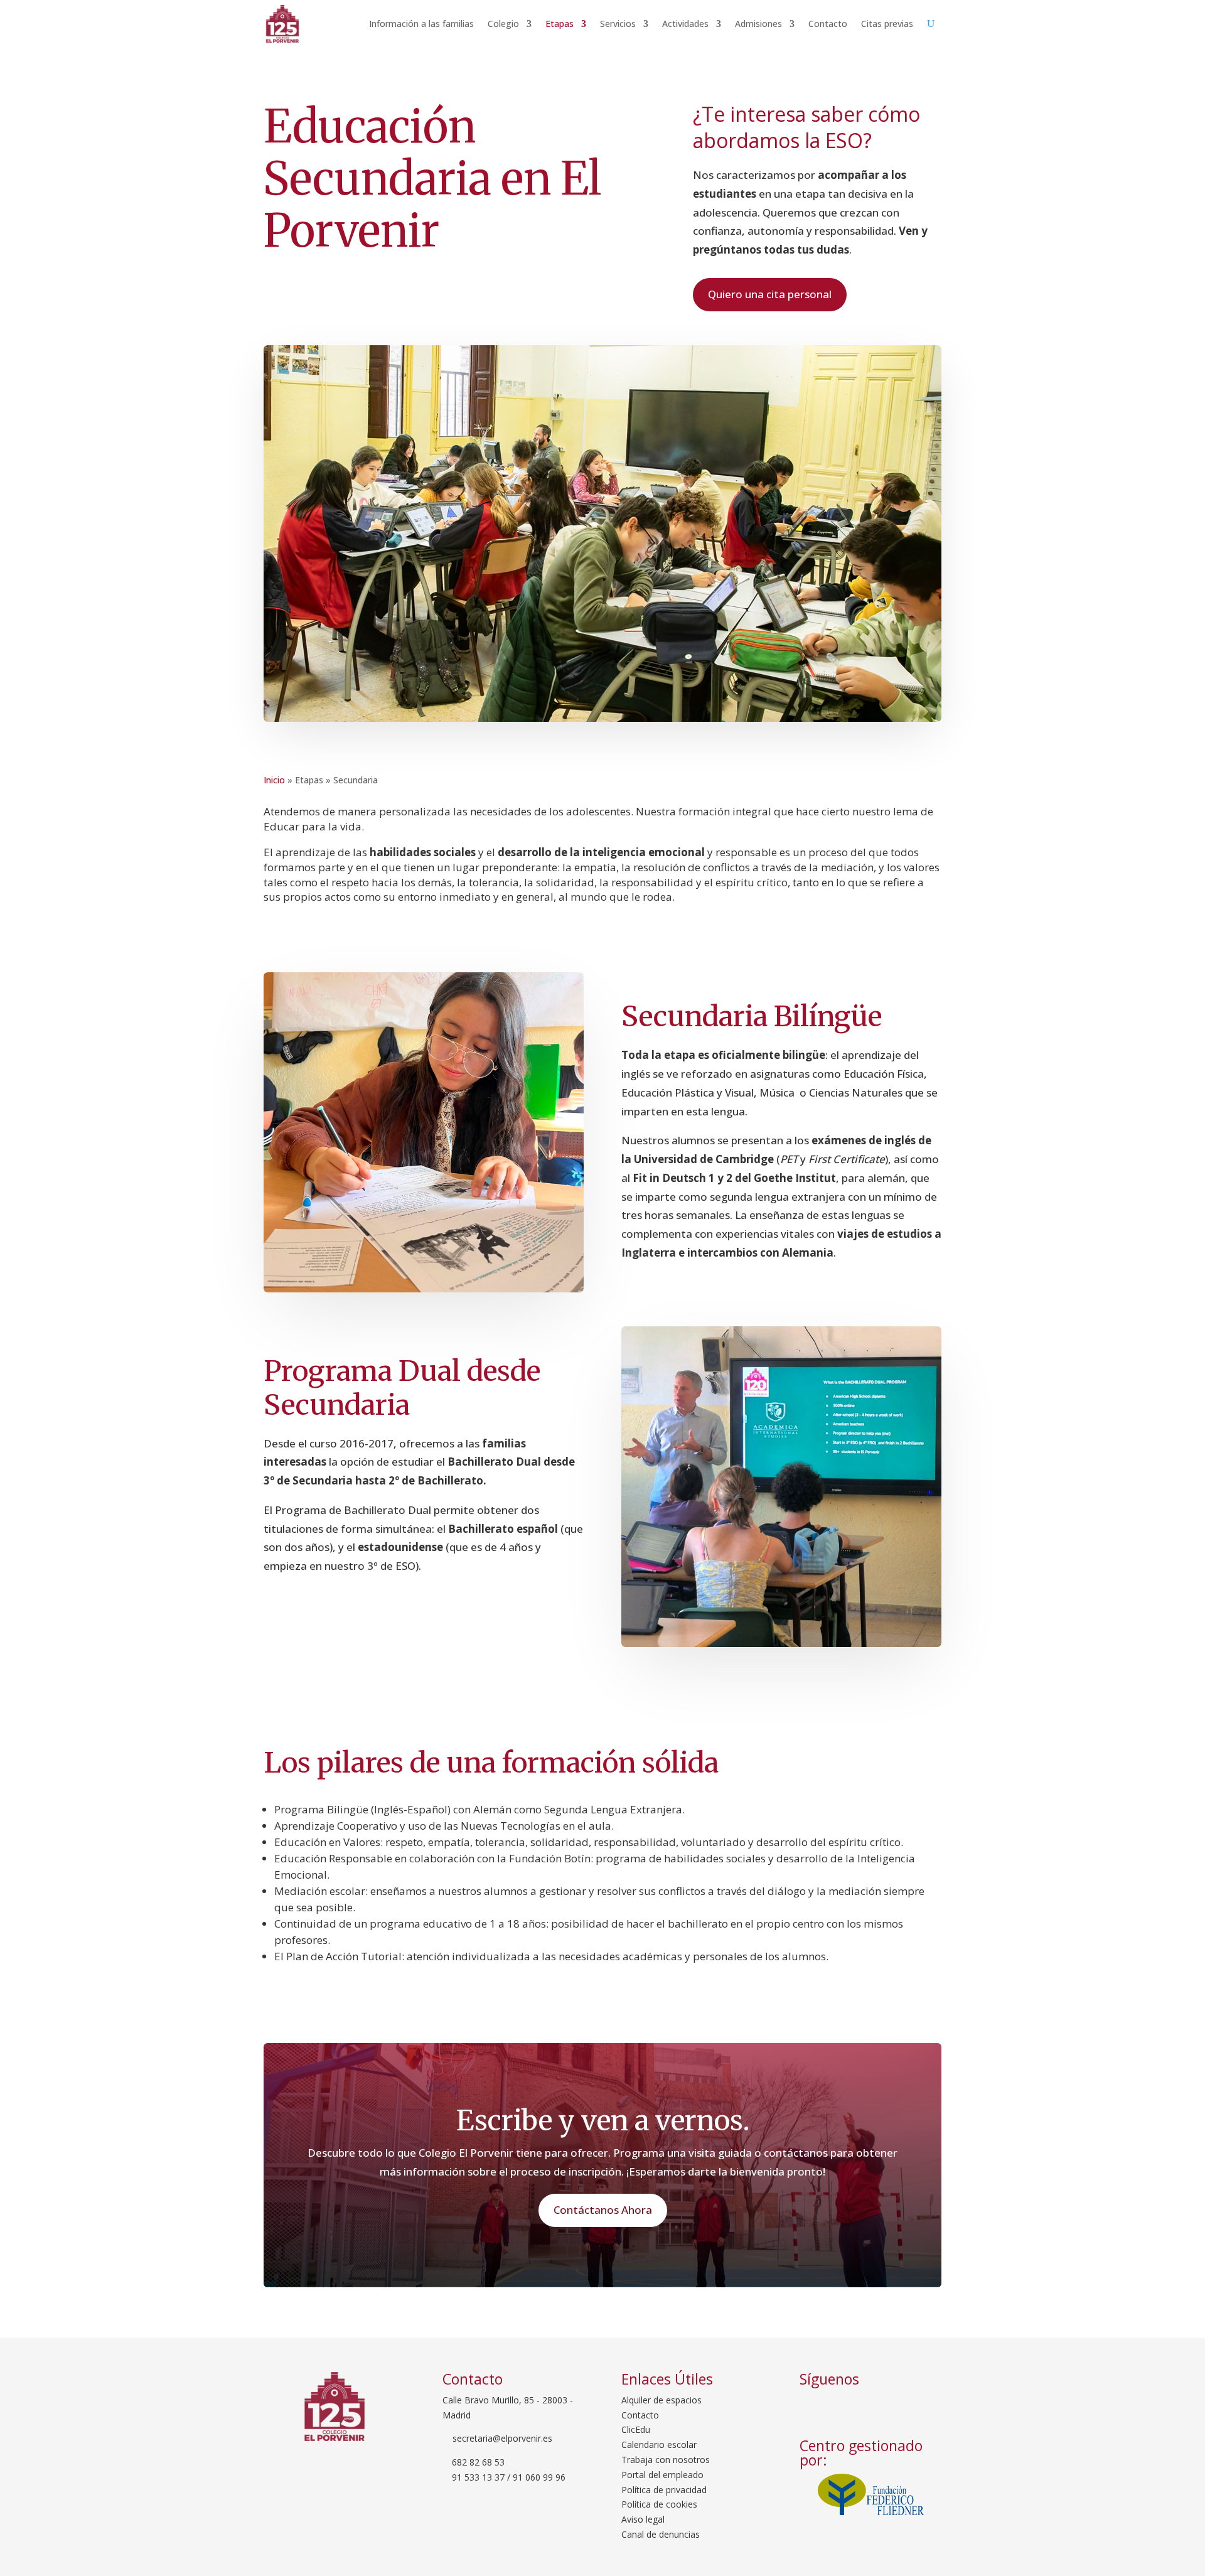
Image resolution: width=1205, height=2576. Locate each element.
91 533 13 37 (478, 2477)
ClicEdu (636, 2429)
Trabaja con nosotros (666, 2460)
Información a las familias (421, 24)
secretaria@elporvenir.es (501, 2438)
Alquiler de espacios (661, 2400)
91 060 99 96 (539, 2477)
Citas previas (887, 24)
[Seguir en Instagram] (850, 2407)
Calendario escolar (659, 2445)
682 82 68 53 (478, 2462)
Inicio (274, 780)
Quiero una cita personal (770, 294)
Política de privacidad (664, 2490)
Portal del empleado (662, 2475)
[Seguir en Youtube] (882, 2407)
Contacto (828, 24)
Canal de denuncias (661, 2534)
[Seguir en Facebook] (813, 2407)
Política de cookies (659, 2504)
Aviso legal (643, 2519)
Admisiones (758, 24)
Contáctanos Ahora (603, 2210)
